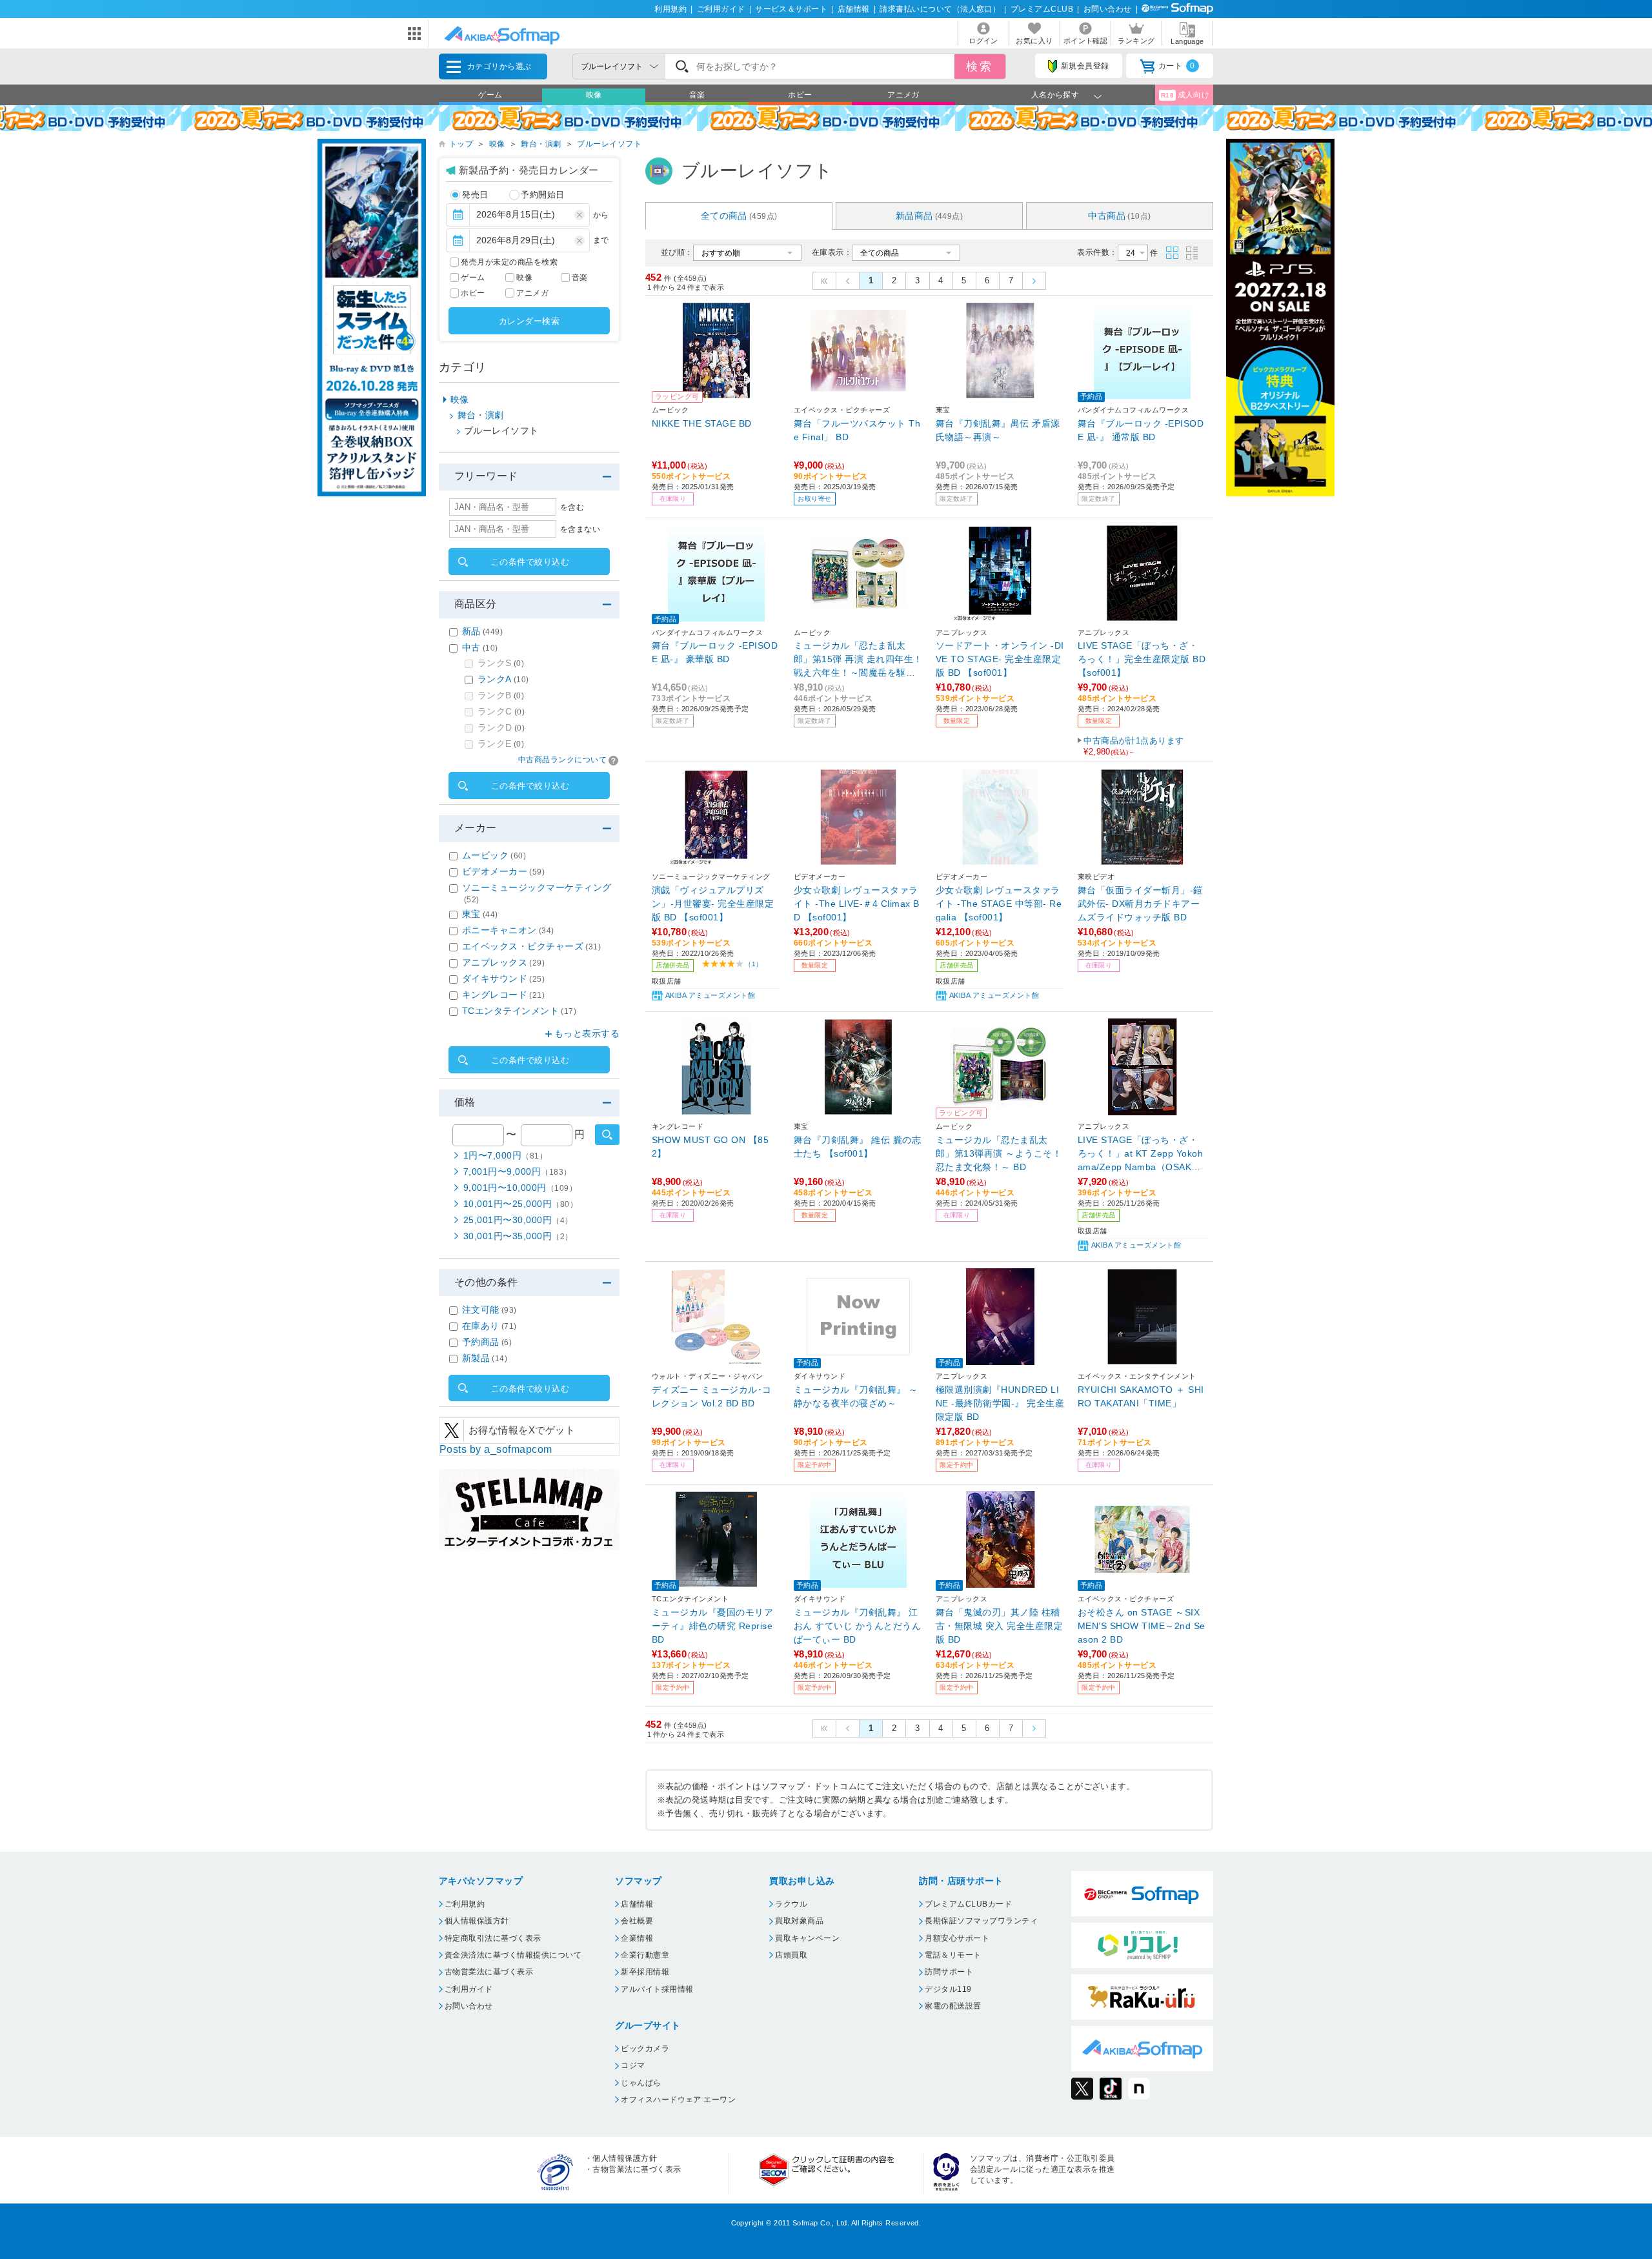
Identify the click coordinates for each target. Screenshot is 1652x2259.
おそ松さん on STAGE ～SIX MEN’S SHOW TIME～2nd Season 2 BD (1142, 1626)
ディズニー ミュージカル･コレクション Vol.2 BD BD (712, 1396)
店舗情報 (854, 9)
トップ (461, 144)
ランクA (503, 679)
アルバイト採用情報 (657, 1989)
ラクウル (791, 1904)
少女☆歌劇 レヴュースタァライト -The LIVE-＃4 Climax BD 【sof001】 (857, 903)
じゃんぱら (641, 2083)
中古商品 (1119, 216)
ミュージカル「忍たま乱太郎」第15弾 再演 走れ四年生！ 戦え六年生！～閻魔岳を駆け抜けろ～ (858, 659)
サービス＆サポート (791, 9)
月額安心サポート (957, 1938)
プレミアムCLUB (1042, 9)
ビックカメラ (645, 2049)
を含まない (580, 529)
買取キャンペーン (807, 1938)
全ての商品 (739, 216)
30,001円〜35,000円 (518, 1236)
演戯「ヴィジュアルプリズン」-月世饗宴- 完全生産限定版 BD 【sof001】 (713, 903)
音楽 (697, 95)
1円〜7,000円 (505, 1155)
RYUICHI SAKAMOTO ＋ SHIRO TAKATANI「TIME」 (1141, 1396)
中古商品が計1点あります (1134, 746)
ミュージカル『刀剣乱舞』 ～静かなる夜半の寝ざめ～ (856, 1396)
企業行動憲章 (645, 1955)
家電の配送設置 (953, 2006)
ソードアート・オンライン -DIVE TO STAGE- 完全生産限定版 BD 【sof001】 (1000, 659)
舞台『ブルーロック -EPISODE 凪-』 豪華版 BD (715, 652)
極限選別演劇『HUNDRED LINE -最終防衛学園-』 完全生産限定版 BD (1000, 1403)
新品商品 (930, 216)
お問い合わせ (1108, 9)
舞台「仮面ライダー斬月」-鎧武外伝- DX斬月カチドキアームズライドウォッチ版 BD (1140, 903)
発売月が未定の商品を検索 (509, 262)
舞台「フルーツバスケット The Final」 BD (857, 430)
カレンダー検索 (529, 321)
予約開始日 (542, 195)
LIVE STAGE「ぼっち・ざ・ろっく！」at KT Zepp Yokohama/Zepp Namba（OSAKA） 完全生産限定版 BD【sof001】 (1142, 1153)
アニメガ (903, 95)
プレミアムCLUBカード (968, 1904)
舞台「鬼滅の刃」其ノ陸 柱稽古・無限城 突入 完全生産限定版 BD (999, 1626)
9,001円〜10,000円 (520, 1188)
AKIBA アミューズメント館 (710, 995)
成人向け (1185, 95)
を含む (572, 507)
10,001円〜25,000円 (520, 1204)
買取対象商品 (799, 1921)
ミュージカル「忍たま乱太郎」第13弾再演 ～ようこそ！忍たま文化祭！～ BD (999, 1153)
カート (1177, 66)
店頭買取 (791, 1955)
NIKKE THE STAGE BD (702, 423)
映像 (594, 95)
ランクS (501, 663)
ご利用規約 (465, 1904)
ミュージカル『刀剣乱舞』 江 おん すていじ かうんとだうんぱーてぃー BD (857, 1626)
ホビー (800, 95)
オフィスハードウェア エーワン (678, 2100)
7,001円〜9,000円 (518, 1171)
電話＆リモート (953, 1955)
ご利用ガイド (721, 9)
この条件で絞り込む (530, 562)
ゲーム (490, 95)
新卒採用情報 (645, 1972)
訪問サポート (949, 1972)
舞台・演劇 (541, 144)
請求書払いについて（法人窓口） (940, 9)
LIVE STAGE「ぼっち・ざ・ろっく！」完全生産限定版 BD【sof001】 (1142, 659)
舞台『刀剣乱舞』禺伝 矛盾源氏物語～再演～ (998, 430)
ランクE (501, 744)
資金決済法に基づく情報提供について (513, 1955)
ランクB (501, 695)
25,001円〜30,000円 (518, 1220)
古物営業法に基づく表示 (489, 1972)
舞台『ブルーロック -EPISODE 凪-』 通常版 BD (1141, 430)
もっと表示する (587, 1033)
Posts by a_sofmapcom (496, 1449)
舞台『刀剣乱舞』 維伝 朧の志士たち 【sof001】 (857, 1147)
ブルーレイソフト (609, 144)
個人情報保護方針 (477, 1921)
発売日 (475, 195)
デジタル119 (948, 1989)
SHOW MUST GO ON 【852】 (710, 1147)
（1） (753, 964)
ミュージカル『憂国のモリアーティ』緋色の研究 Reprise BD (712, 1626)
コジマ (633, 2065)
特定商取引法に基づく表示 (493, 1938)
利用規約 (670, 9)
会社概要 (637, 1921)
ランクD (501, 727)
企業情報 (637, 1938)
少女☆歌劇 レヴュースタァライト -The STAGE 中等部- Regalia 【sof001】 (999, 903)
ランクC (501, 711)
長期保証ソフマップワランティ (981, 1921)
